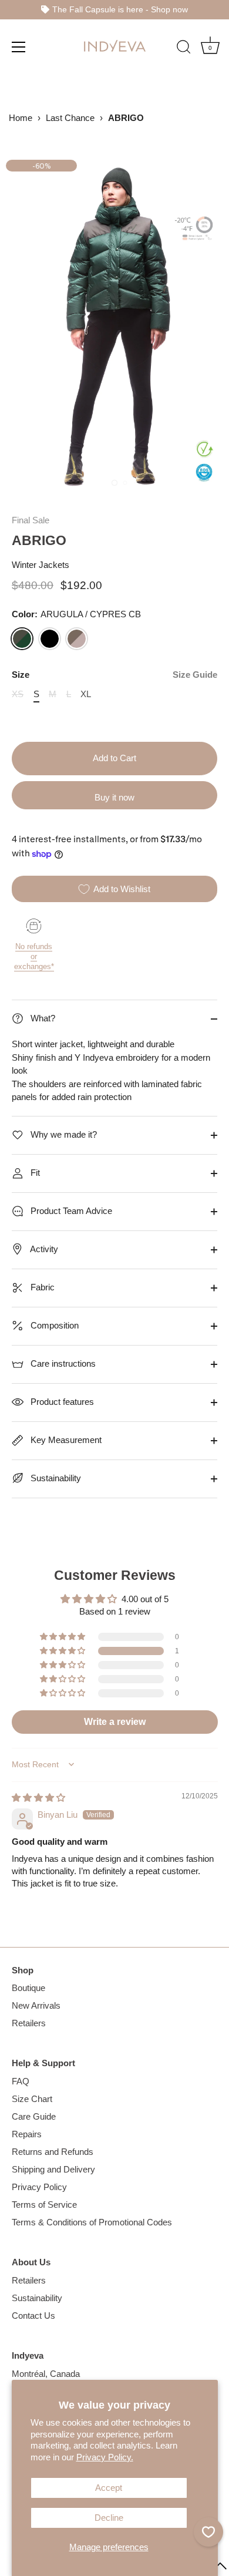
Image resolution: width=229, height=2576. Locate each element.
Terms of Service (44, 2205)
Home (21, 118)
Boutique (28, 1988)
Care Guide (34, 2116)
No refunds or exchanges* (34, 956)
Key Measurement (65, 1440)
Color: (76, 614)
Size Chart (32, 2099)
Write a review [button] (115, 1722)
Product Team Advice (70, 1211)
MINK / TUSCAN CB (77, 639)
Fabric (41, 1287)
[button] (63, 1651)
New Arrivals (36, 2005)
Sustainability (55, 1478)
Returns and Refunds (53, 2152)
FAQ (21, 2081)
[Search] (184, 48)
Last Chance (70, 118)
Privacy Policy (39, 2187)
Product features (61, 1402)
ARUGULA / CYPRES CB (22, 639)
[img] (38, 1798)
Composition (53, 1325)
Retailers (29, 2023)
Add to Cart (114, 758)
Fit (34, 1173)
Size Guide (195, 675)
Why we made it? (63, 1134)
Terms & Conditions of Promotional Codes (92, 2222)
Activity (43, 1249)
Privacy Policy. (105, 2457)
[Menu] (19, 46)
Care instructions (62, 1363)
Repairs (27, 2134)
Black (50, 639)
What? (42, 1018)
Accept (109, 2488)
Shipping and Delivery (53, 2169)
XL (86, 694)
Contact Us (33, 2316)
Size (114, 675)
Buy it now (114, 797)
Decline (109, 2518)
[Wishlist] (208, 2532)
